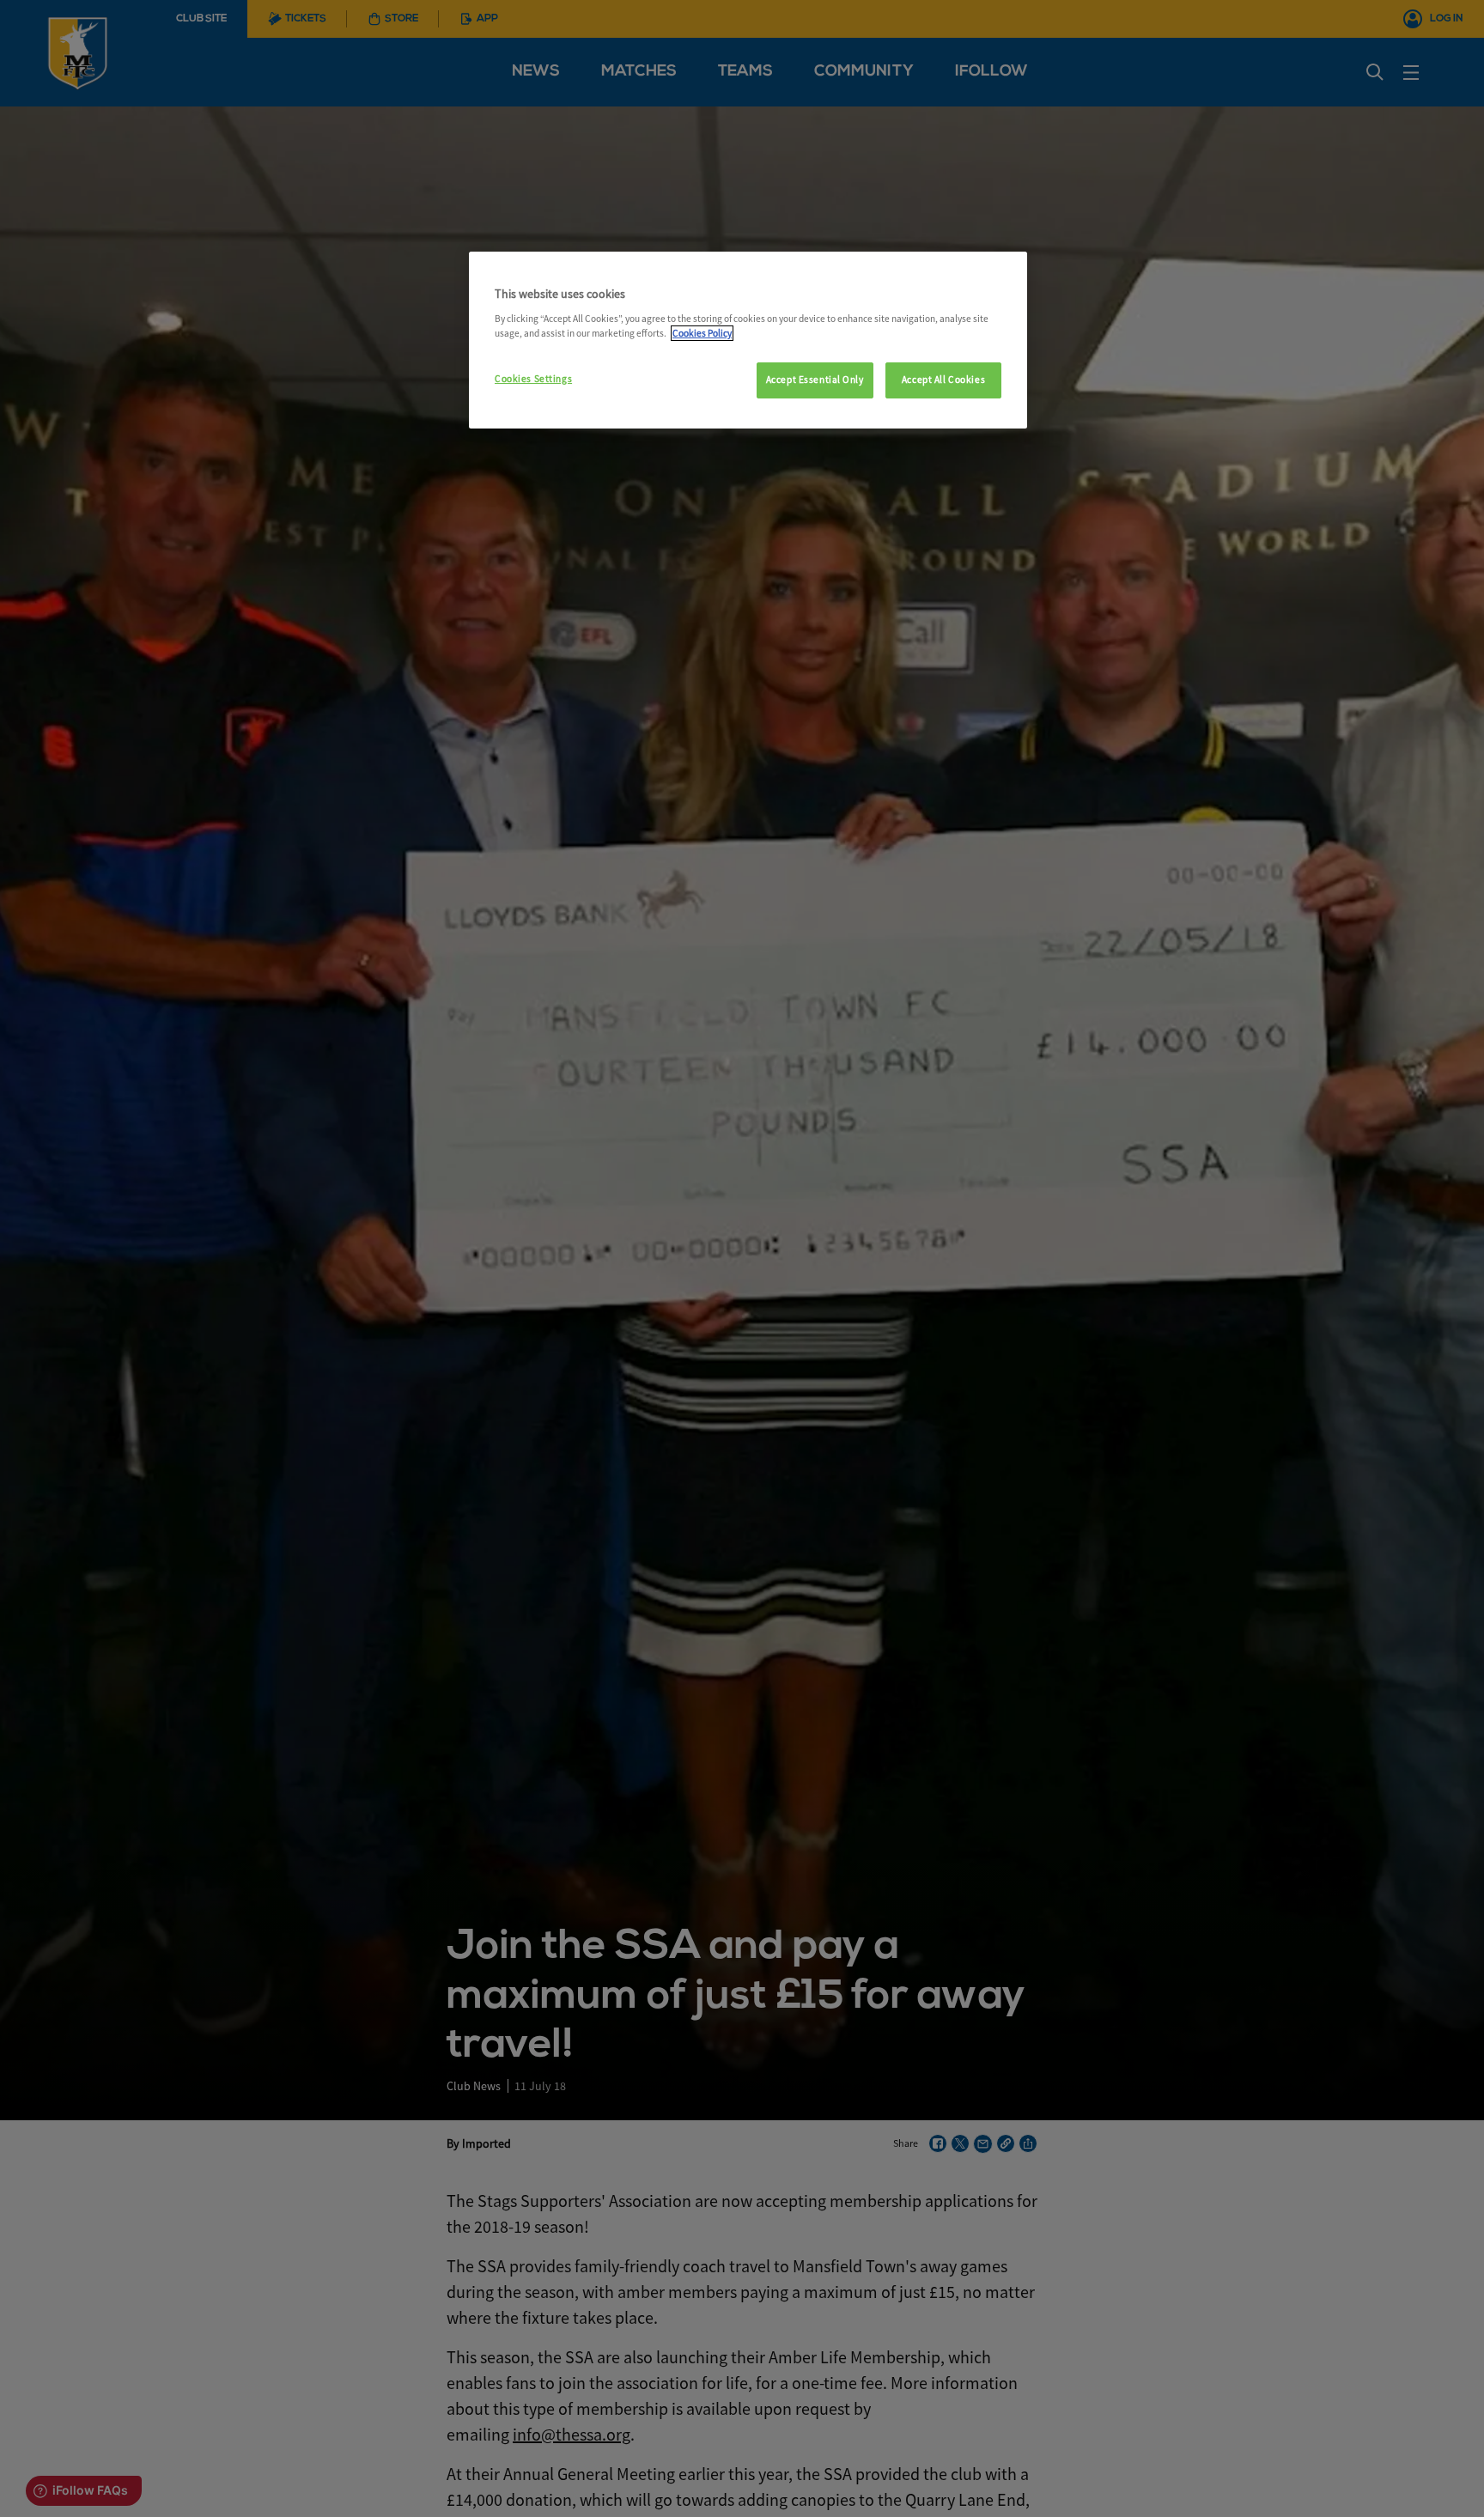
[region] (748, 340)
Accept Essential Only (815, 380)
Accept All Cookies (943, 380)
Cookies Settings (533, 379)
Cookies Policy (702, 333)
